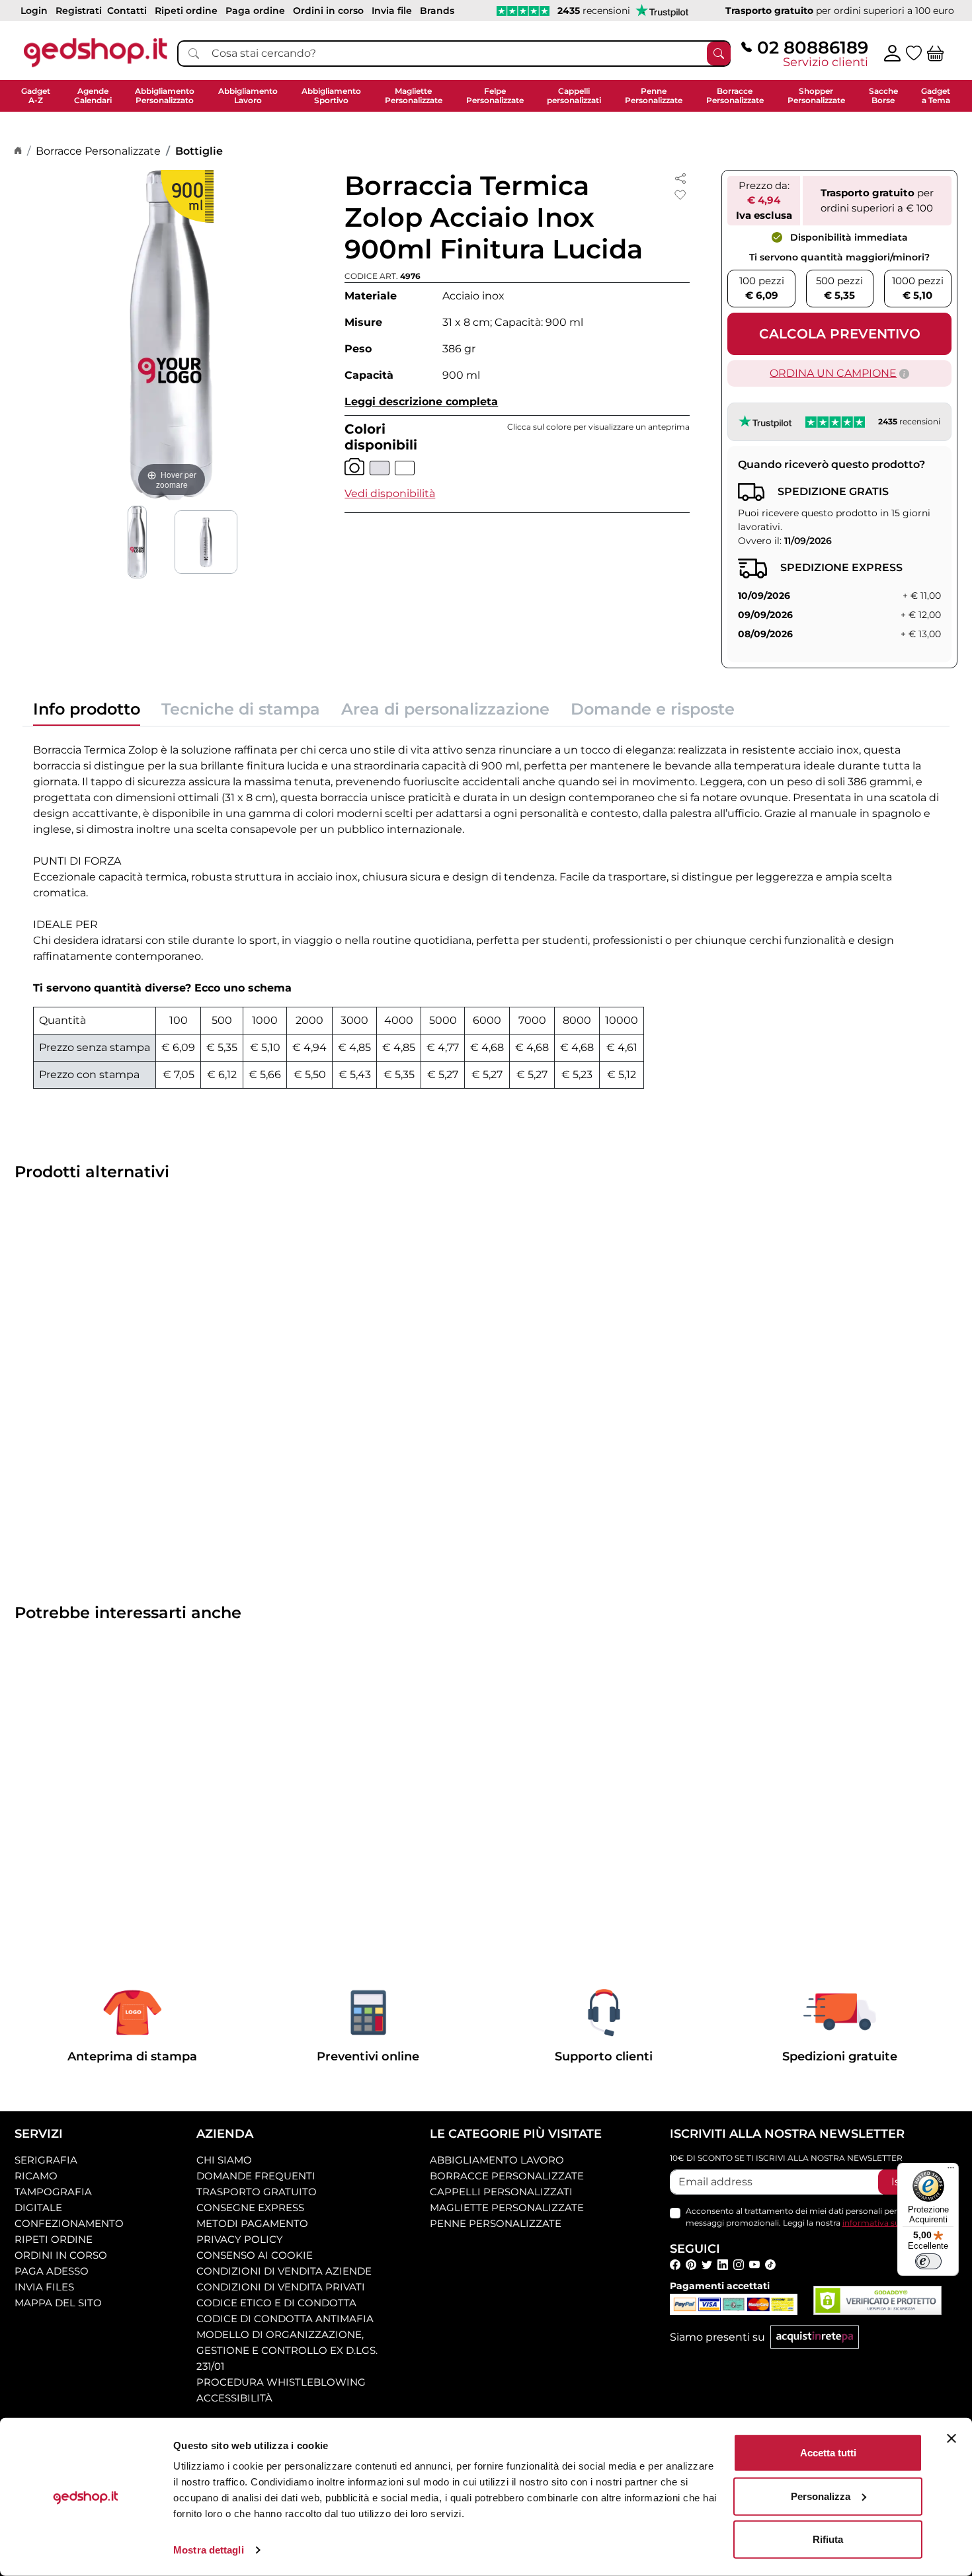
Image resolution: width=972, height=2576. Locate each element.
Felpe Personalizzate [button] (495, 96)
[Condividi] (680, 177)
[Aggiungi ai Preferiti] (680, 195)
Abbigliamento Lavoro (497, 2160)
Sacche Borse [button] (883, 96)
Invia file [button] (392, 11)
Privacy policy (240, 2239)
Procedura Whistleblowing (281, 2382)
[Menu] (951, 2171)
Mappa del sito (58, 2303)
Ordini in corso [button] (328, 11)
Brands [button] (437, 11)
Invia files (44, 2287)
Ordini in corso (61, 2255)
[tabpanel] (486, 913)
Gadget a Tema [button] (936, 96)
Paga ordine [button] (255, 11)
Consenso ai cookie (255, 2255)
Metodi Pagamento (252, 2223)
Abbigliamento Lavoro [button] (248, 96)
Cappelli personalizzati (501, 2192)
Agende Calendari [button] (93, 96)
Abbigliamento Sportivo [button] (331, 96)
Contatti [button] (127, 11)
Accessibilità (234, 2398)
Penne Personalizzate (496, 2223)
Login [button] (34, 11)
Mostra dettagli (209, 2550)
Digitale (38, 2207)
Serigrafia (46, 2160)
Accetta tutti (828, 2453)
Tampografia (53, 2192)
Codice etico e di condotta (276, 2303)
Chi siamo (224, 2160)
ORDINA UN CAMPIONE (833, 373)
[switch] (928, 2261)
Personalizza (821, 2496)
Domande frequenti (256, 2176)
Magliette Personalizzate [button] (414, 96)
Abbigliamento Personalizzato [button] (165, 96)
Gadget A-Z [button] (36, 96)
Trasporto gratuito (257, 2192)
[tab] (87, 713)
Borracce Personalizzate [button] (735, 96)
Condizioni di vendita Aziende (284, 2271)
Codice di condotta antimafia (285, 2319)
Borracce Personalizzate (98, 151)
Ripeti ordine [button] (186, 11)
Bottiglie (199, 151)
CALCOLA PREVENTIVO (840, 334)
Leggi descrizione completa (421, 402)
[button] (390, 493)
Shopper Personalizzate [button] (816, 96)
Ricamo (36, 2176)
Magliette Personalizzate (507, 2207)
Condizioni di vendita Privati (281, 2287)
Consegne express (250, 2207)
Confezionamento (69, 2223)
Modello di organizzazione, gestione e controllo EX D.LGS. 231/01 (287, 2350)
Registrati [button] (79, 11)
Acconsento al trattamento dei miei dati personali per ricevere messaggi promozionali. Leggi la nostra (813, 2217)
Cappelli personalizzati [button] (574, 96)
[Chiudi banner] (952, 2439)
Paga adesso (52, 2271)
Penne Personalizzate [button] (654, 96)
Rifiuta (828, 2539)
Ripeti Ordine (54, 2239)
